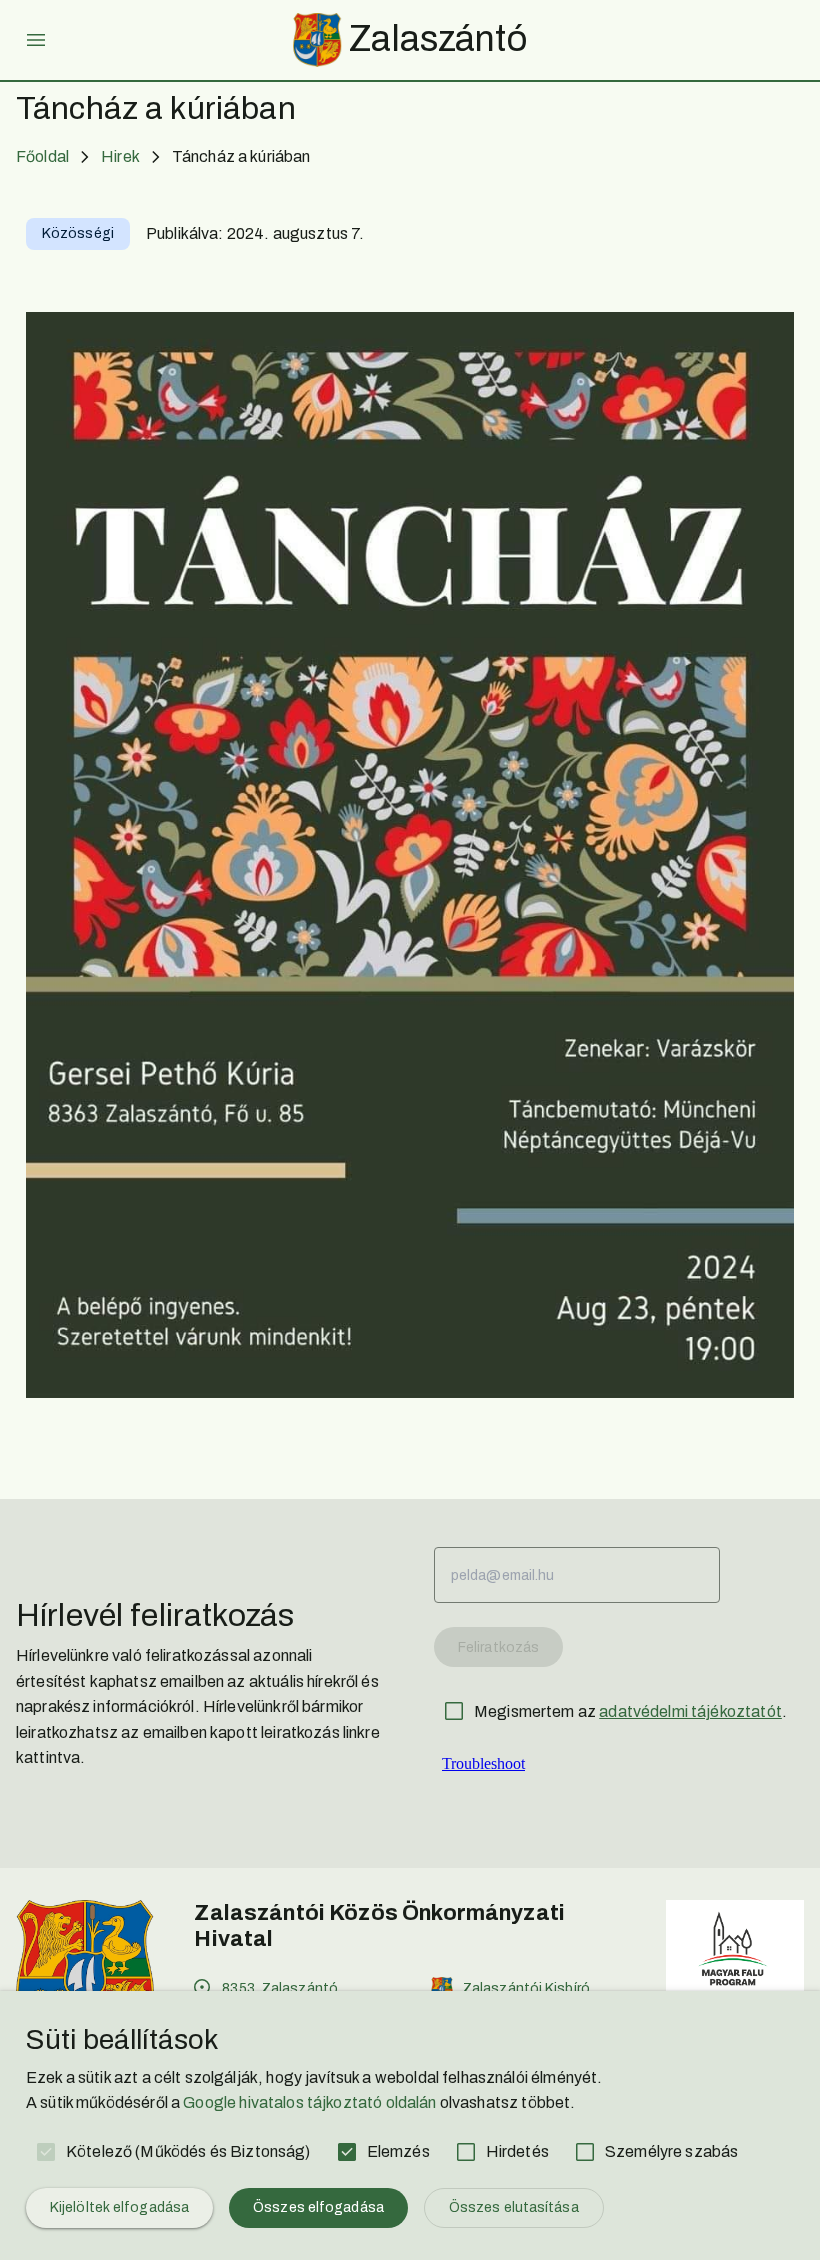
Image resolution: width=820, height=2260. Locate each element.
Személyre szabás (671, 2151)
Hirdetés (517, 2151)
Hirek (120, 156)
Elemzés (398, 2151)
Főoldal (42, 156)
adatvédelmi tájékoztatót (690, 1711)
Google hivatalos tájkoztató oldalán (309, 2102)
